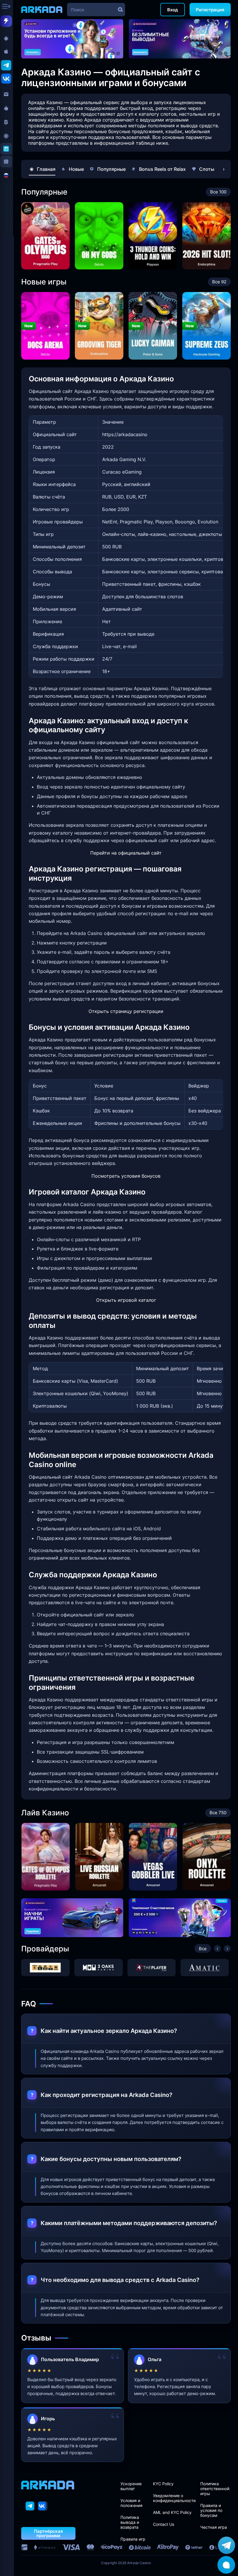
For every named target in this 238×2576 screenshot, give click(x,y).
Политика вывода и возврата (130, 2522)
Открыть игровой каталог (126, 1300)
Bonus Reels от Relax (162, 169)
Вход (173, 10)
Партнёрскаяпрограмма (48, 2533)
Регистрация (210, 10)
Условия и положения (131, 2503)
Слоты (207, 169)
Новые (76, 169)
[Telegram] (30, 2506)
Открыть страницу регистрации (126, 1011)
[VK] (43, 2506)
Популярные (111, 169)
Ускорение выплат (131, 2486)
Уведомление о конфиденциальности (174, 2498)
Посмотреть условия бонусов (126, 1176)
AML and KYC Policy (172, 2512)
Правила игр (133, 2539)
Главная (46, 169)
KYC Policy (163, 2484)
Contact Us (164, 2524)
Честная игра (214, 2527)
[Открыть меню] (7, 7)
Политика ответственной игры (215, 2489)
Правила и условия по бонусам (211, 2510)
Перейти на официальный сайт (126, 853)
